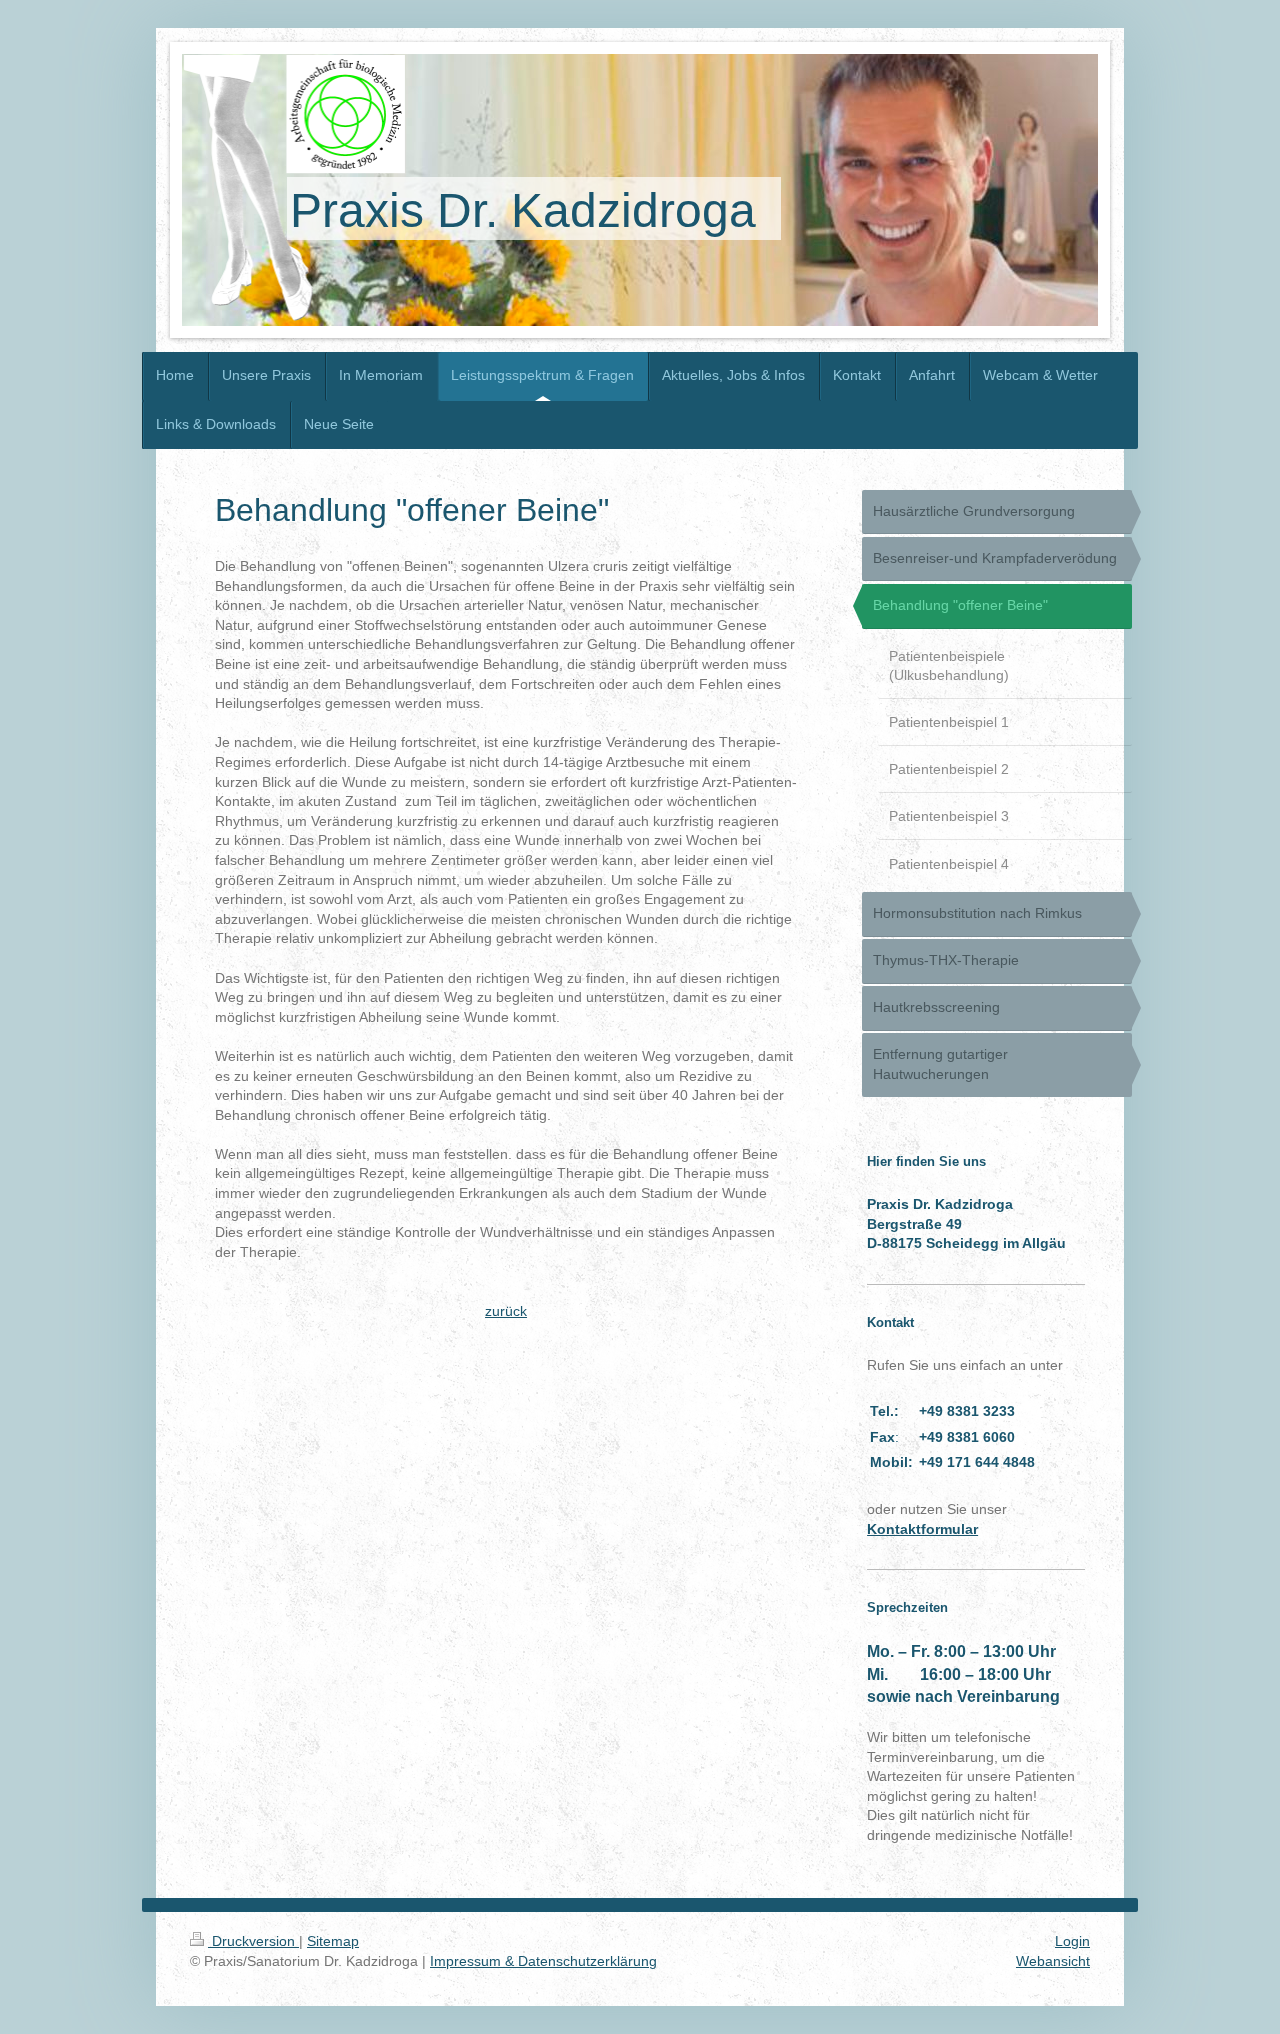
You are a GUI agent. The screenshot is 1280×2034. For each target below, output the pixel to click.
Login (1072, 1941)
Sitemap (333, 1941)
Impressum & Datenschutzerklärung (543, 1961)
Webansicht (1053, 1961)
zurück (506, 1311)
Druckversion (253, 1941)
